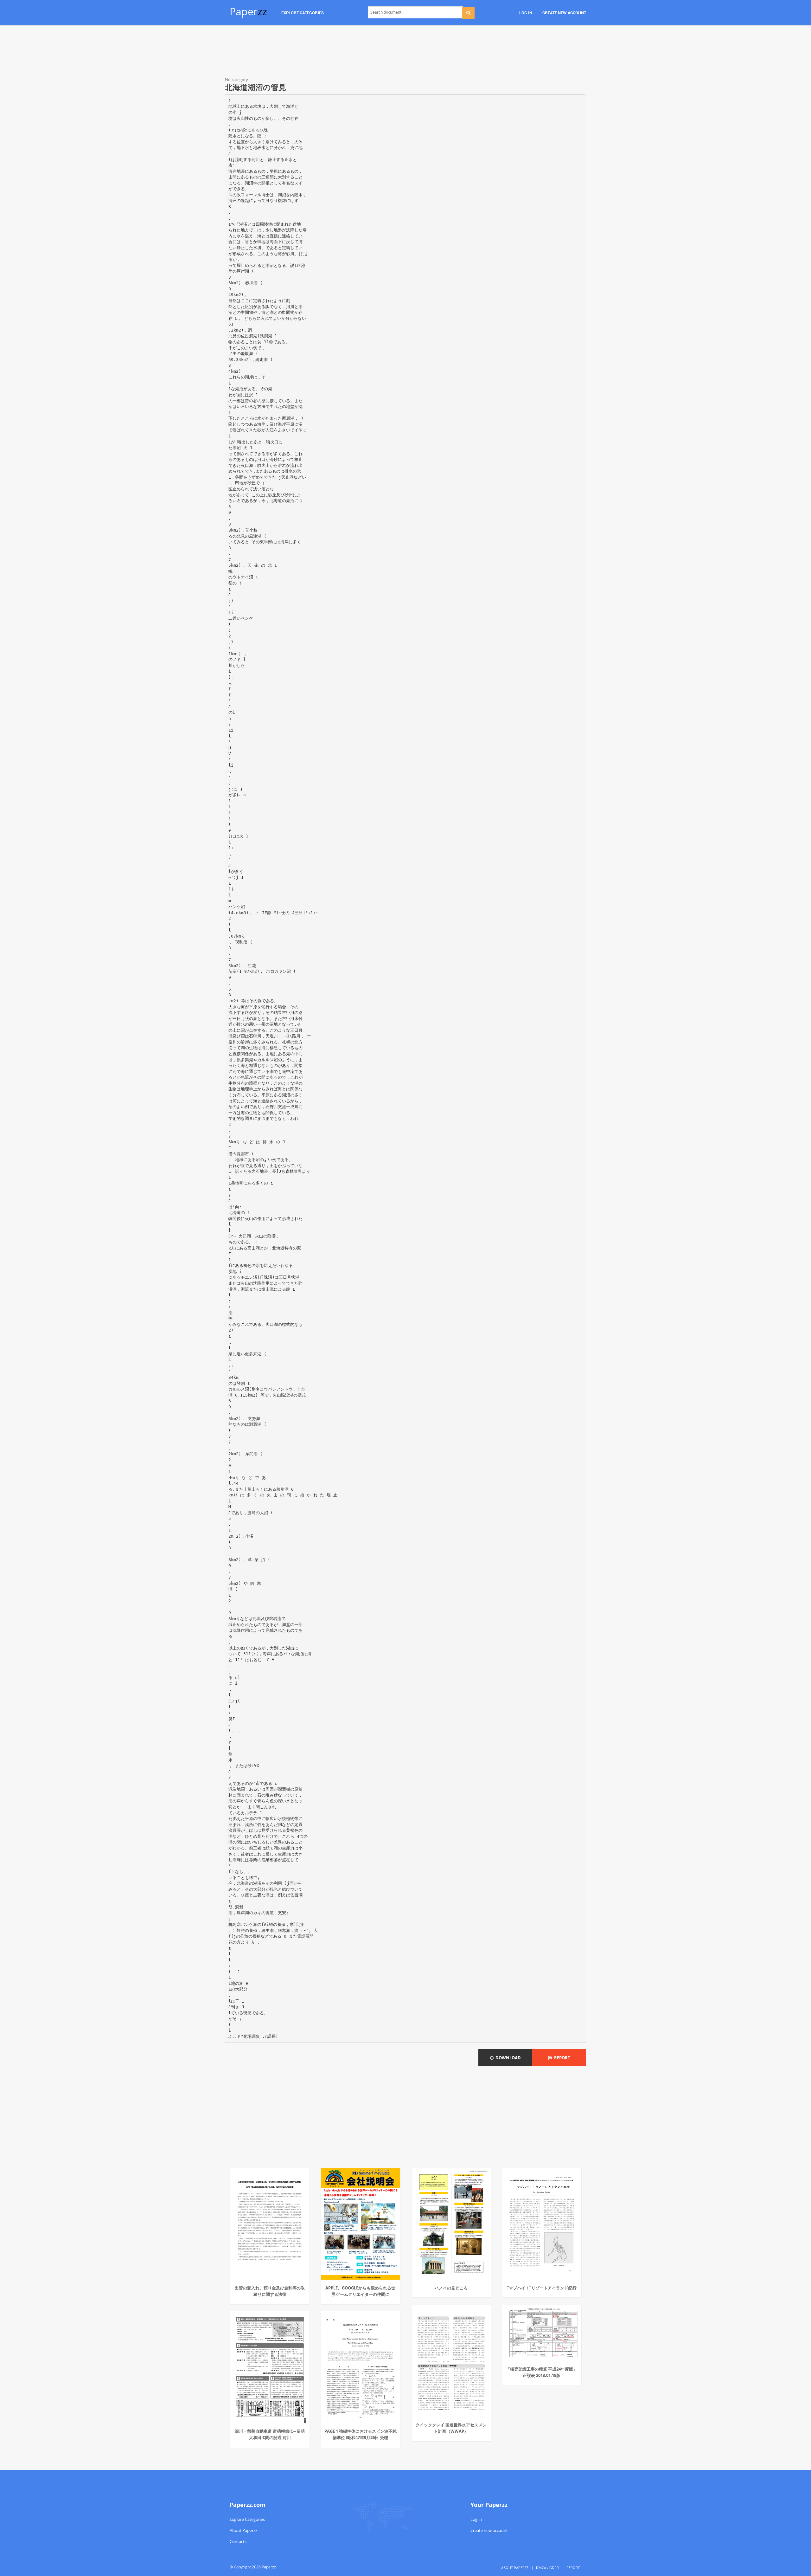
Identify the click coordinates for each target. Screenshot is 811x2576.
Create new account (489, 2530)
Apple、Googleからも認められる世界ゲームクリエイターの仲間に (360, 2291)
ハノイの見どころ (451, 2288)
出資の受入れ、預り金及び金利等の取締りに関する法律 (270, 2291)
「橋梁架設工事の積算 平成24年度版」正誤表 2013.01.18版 (542, 2372)
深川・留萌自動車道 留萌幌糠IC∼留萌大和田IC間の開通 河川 (270, 2434)
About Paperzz (243, 2530)
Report (561, 2058)
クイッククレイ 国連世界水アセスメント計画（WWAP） (451, 2428)
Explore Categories (247, 2519)
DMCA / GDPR (547, 2568)
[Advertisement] (405, 52)
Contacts (238, 2541)
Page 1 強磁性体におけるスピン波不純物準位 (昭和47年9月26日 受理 (361, 2434)
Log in (476, 2519)
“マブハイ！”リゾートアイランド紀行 (542, 2288)
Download (507, 2058)
